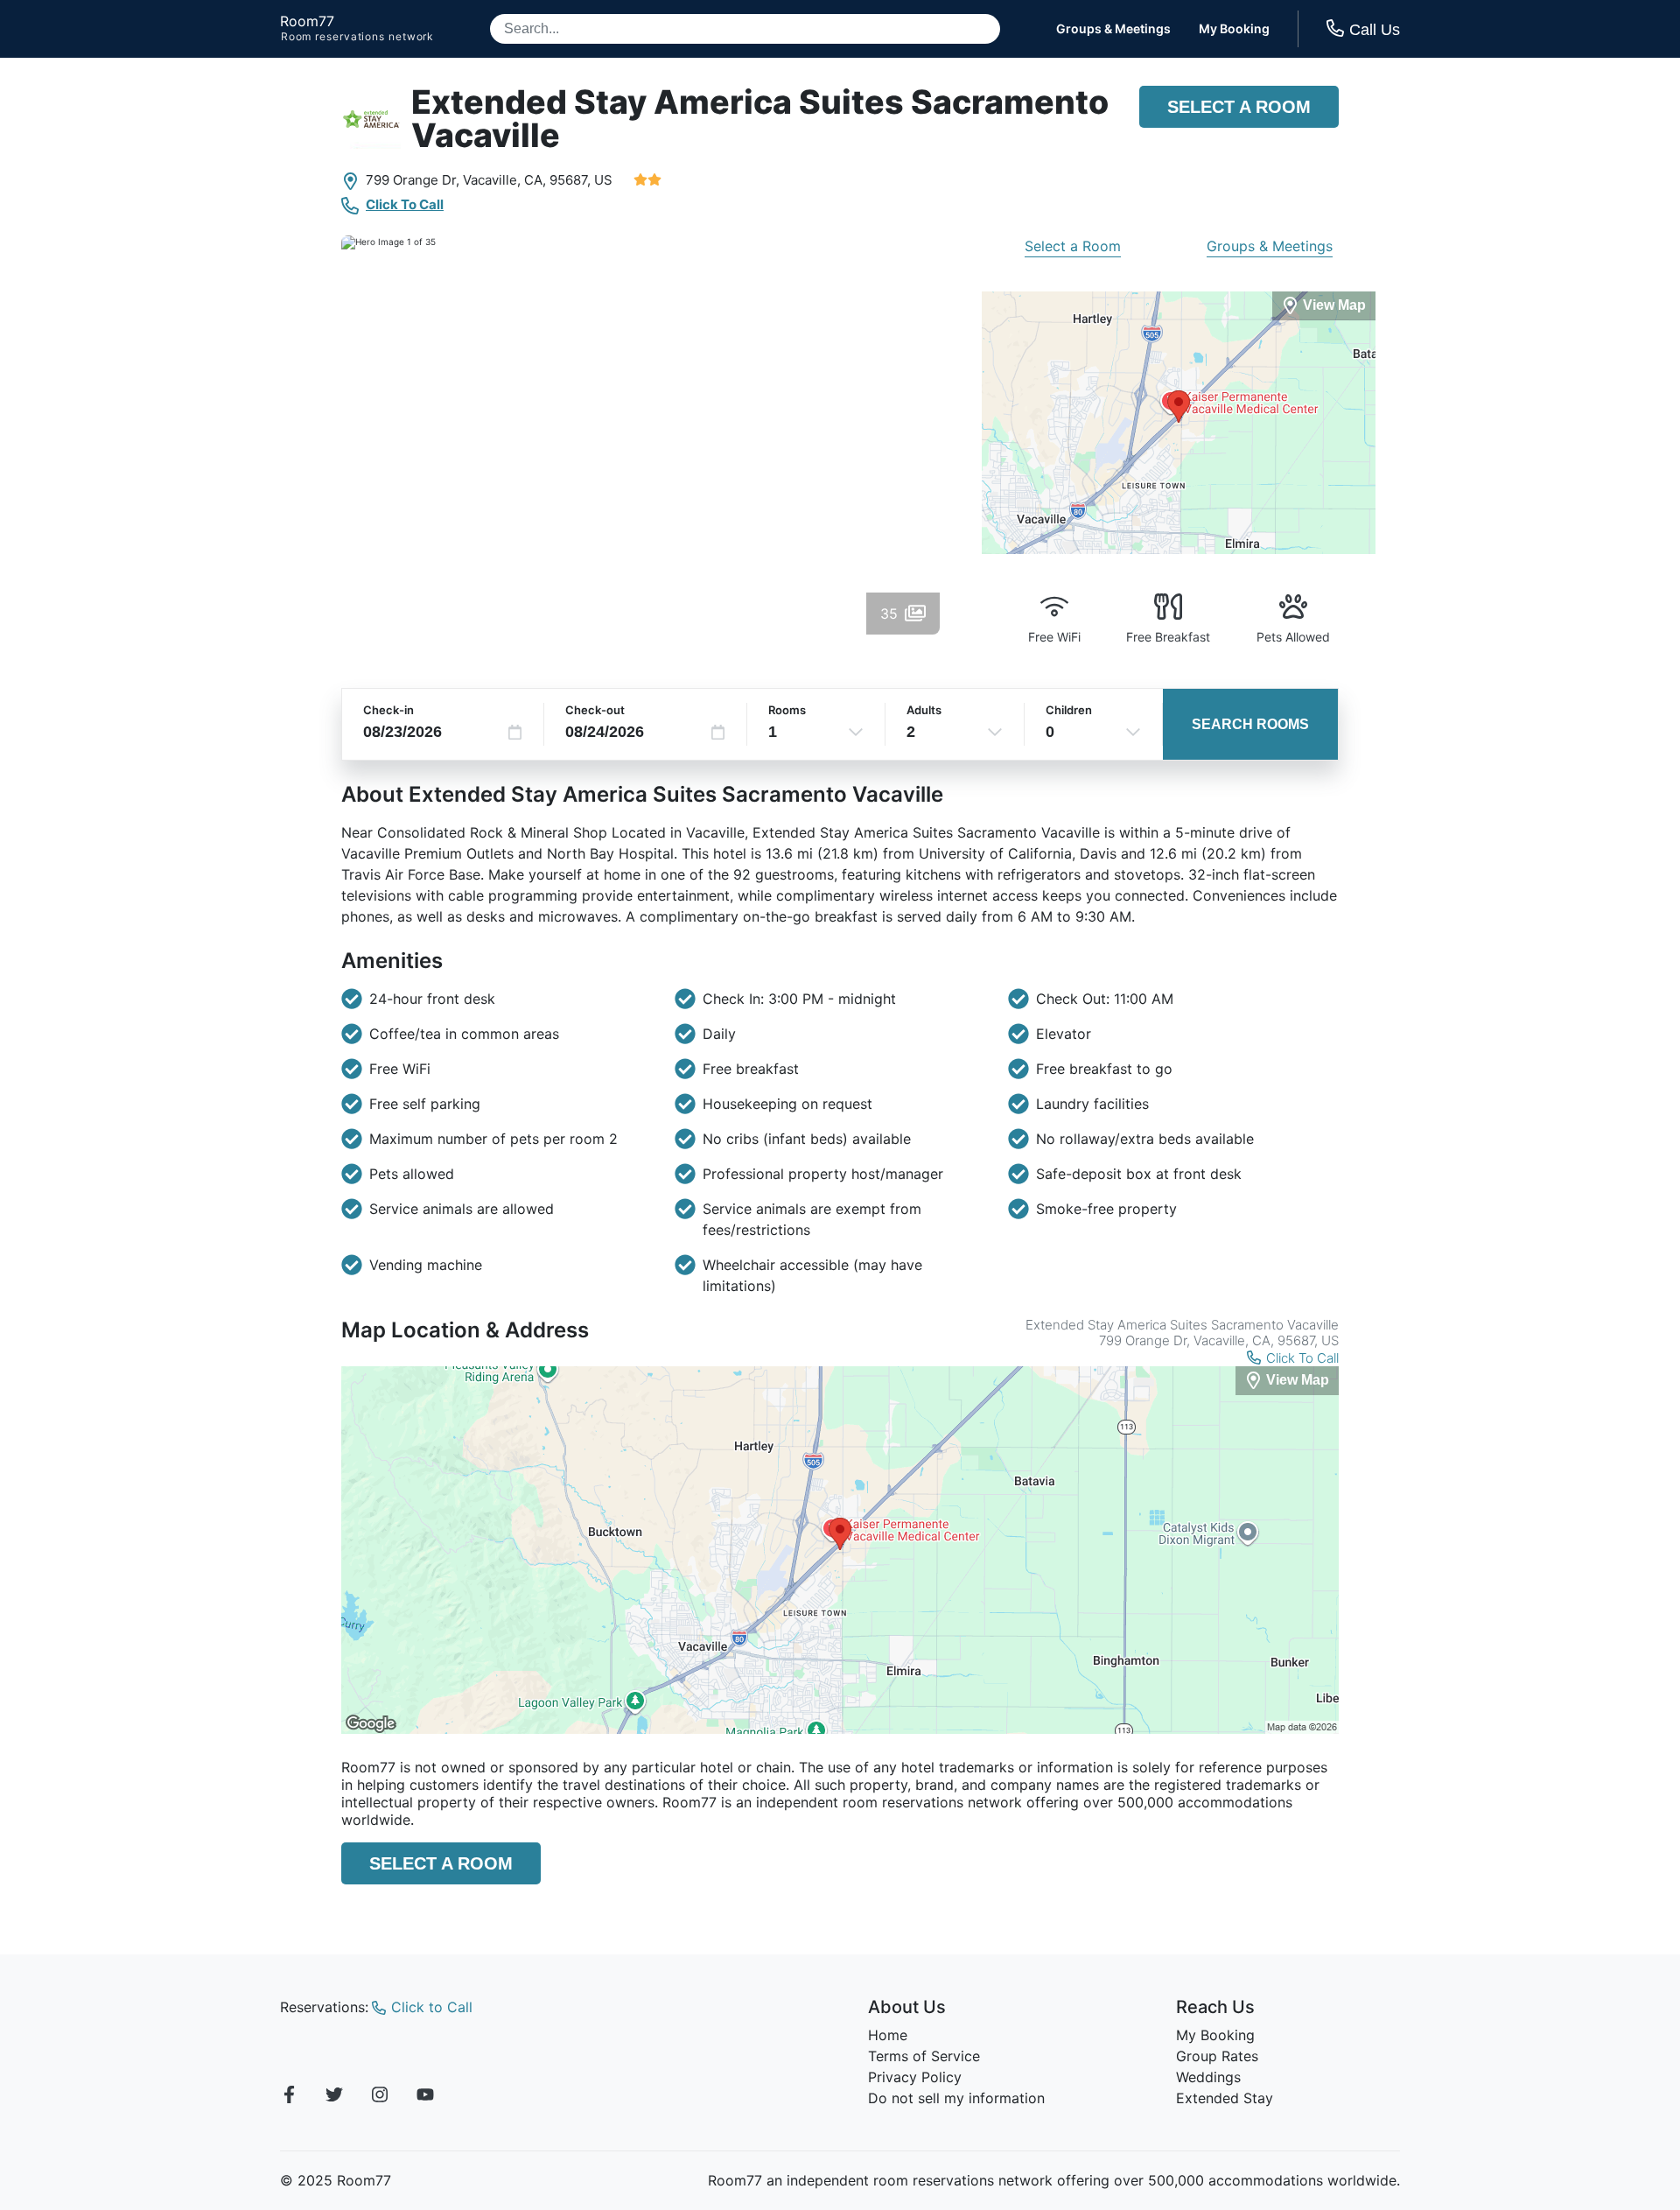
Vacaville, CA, (504, 180)
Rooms (787, 710)
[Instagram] (380, 2097)
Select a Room (1239, 107)
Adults (924, 710)
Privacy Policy (915, 2077)
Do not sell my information (956, 2098)
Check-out (595, 710)
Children (1069, 710)
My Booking (1234, 29)
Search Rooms (1250, 724)
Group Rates (1217, 2056)
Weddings (1208, 2077)
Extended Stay (1225, 2098)
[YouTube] (425, 2097)
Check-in (388, 710)
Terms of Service (924, 2056)
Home (888, 2035)
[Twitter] (334, 2097)
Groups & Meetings (1113, 29)
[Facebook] (289, 2097)
